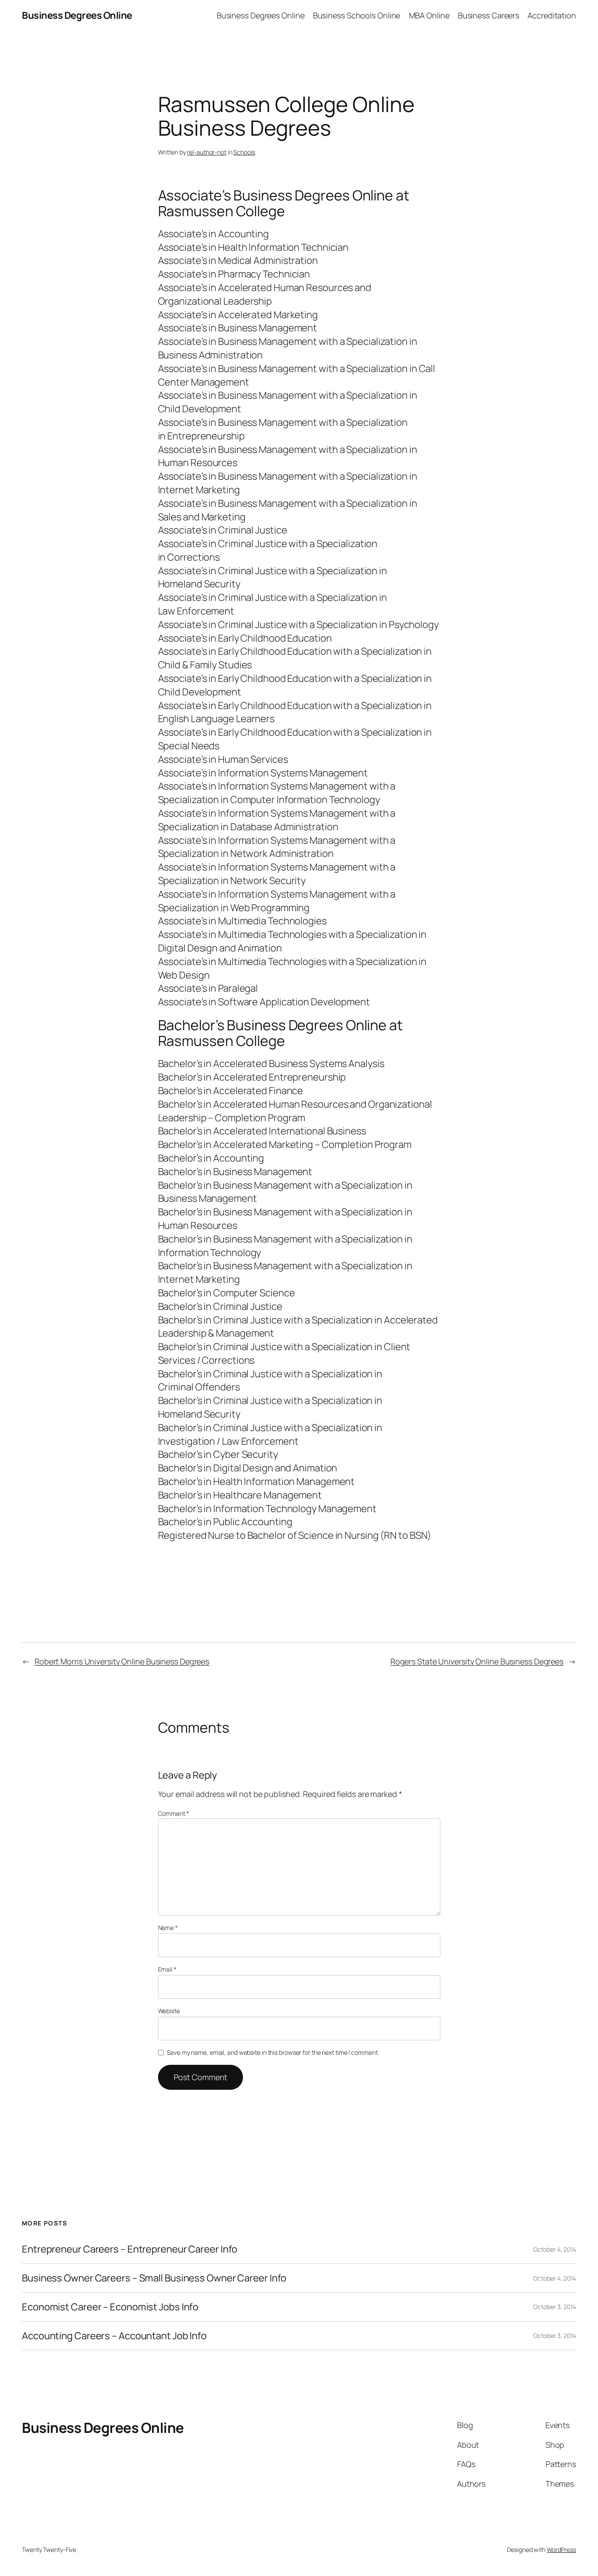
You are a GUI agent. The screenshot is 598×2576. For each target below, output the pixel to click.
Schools (244, 152)
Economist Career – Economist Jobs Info (110, 2307)
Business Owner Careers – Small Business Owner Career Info (154, 2278)
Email (167, 1969)
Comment (174, 1813)
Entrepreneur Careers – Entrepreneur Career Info (130, 2249)
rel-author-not (207, 152)
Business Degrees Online (77, 15)
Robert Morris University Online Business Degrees (122, 1661)
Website (169, 2011)
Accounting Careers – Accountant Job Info (114, 2336)
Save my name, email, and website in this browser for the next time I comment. (273, 2052)
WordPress (561, 2550)
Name (168, 1928)
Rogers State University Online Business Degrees (477, 1661)
